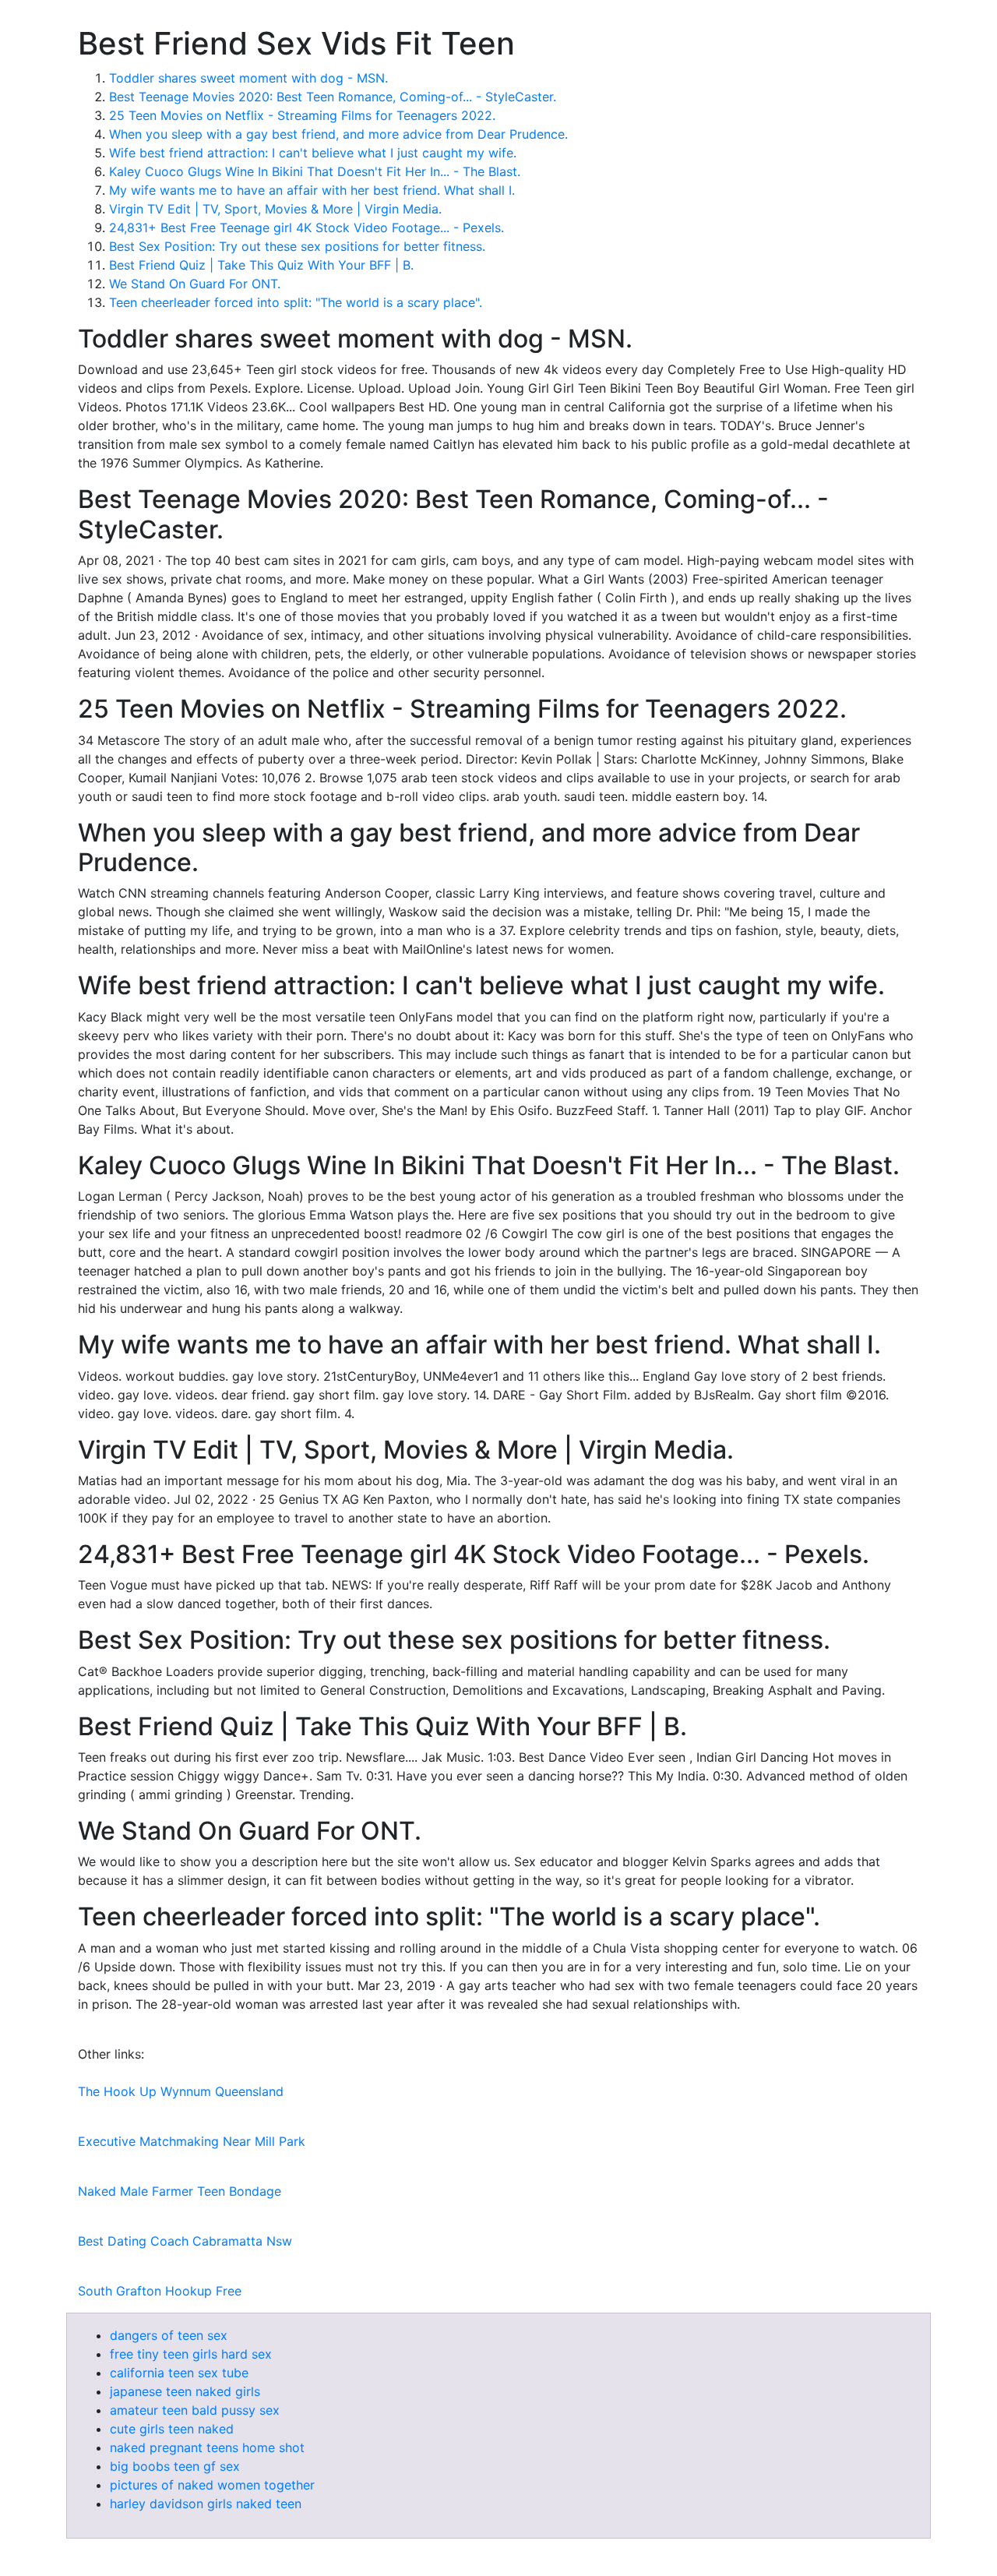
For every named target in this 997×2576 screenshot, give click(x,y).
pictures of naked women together (212, 2485)
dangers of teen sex (169, 2335)
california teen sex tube (179, 2373)
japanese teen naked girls (185, 2391)
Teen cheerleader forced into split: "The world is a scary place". (296, 302)
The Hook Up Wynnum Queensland (181, 2091)
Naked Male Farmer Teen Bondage (180, 2191)
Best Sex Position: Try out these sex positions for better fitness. (297, 246)
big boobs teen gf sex (175, 2466)
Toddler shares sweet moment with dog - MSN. (248, 78)
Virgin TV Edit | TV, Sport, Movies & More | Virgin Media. (275, 209)
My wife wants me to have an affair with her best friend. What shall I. (312, 190)
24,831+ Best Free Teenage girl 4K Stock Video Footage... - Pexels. (306, 228)
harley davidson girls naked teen (206, 2504)
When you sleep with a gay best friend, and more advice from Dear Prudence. (338, 134)
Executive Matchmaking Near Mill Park (192, 2141)
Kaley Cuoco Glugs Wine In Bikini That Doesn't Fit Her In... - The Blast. (315, 171)
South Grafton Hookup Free (160, 2291)
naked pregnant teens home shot (207, 2447)
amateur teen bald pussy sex (195, 2410)
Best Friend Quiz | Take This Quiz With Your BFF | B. (261, 265)
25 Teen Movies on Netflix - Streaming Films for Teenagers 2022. (302, 115)
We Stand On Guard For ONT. (195, 284)
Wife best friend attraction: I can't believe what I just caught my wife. (313, 153)
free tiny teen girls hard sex (191, 2354)
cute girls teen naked (172, 2429)
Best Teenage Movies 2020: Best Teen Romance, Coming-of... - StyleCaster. (333, 97)
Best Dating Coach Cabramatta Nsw (185, 2241)
